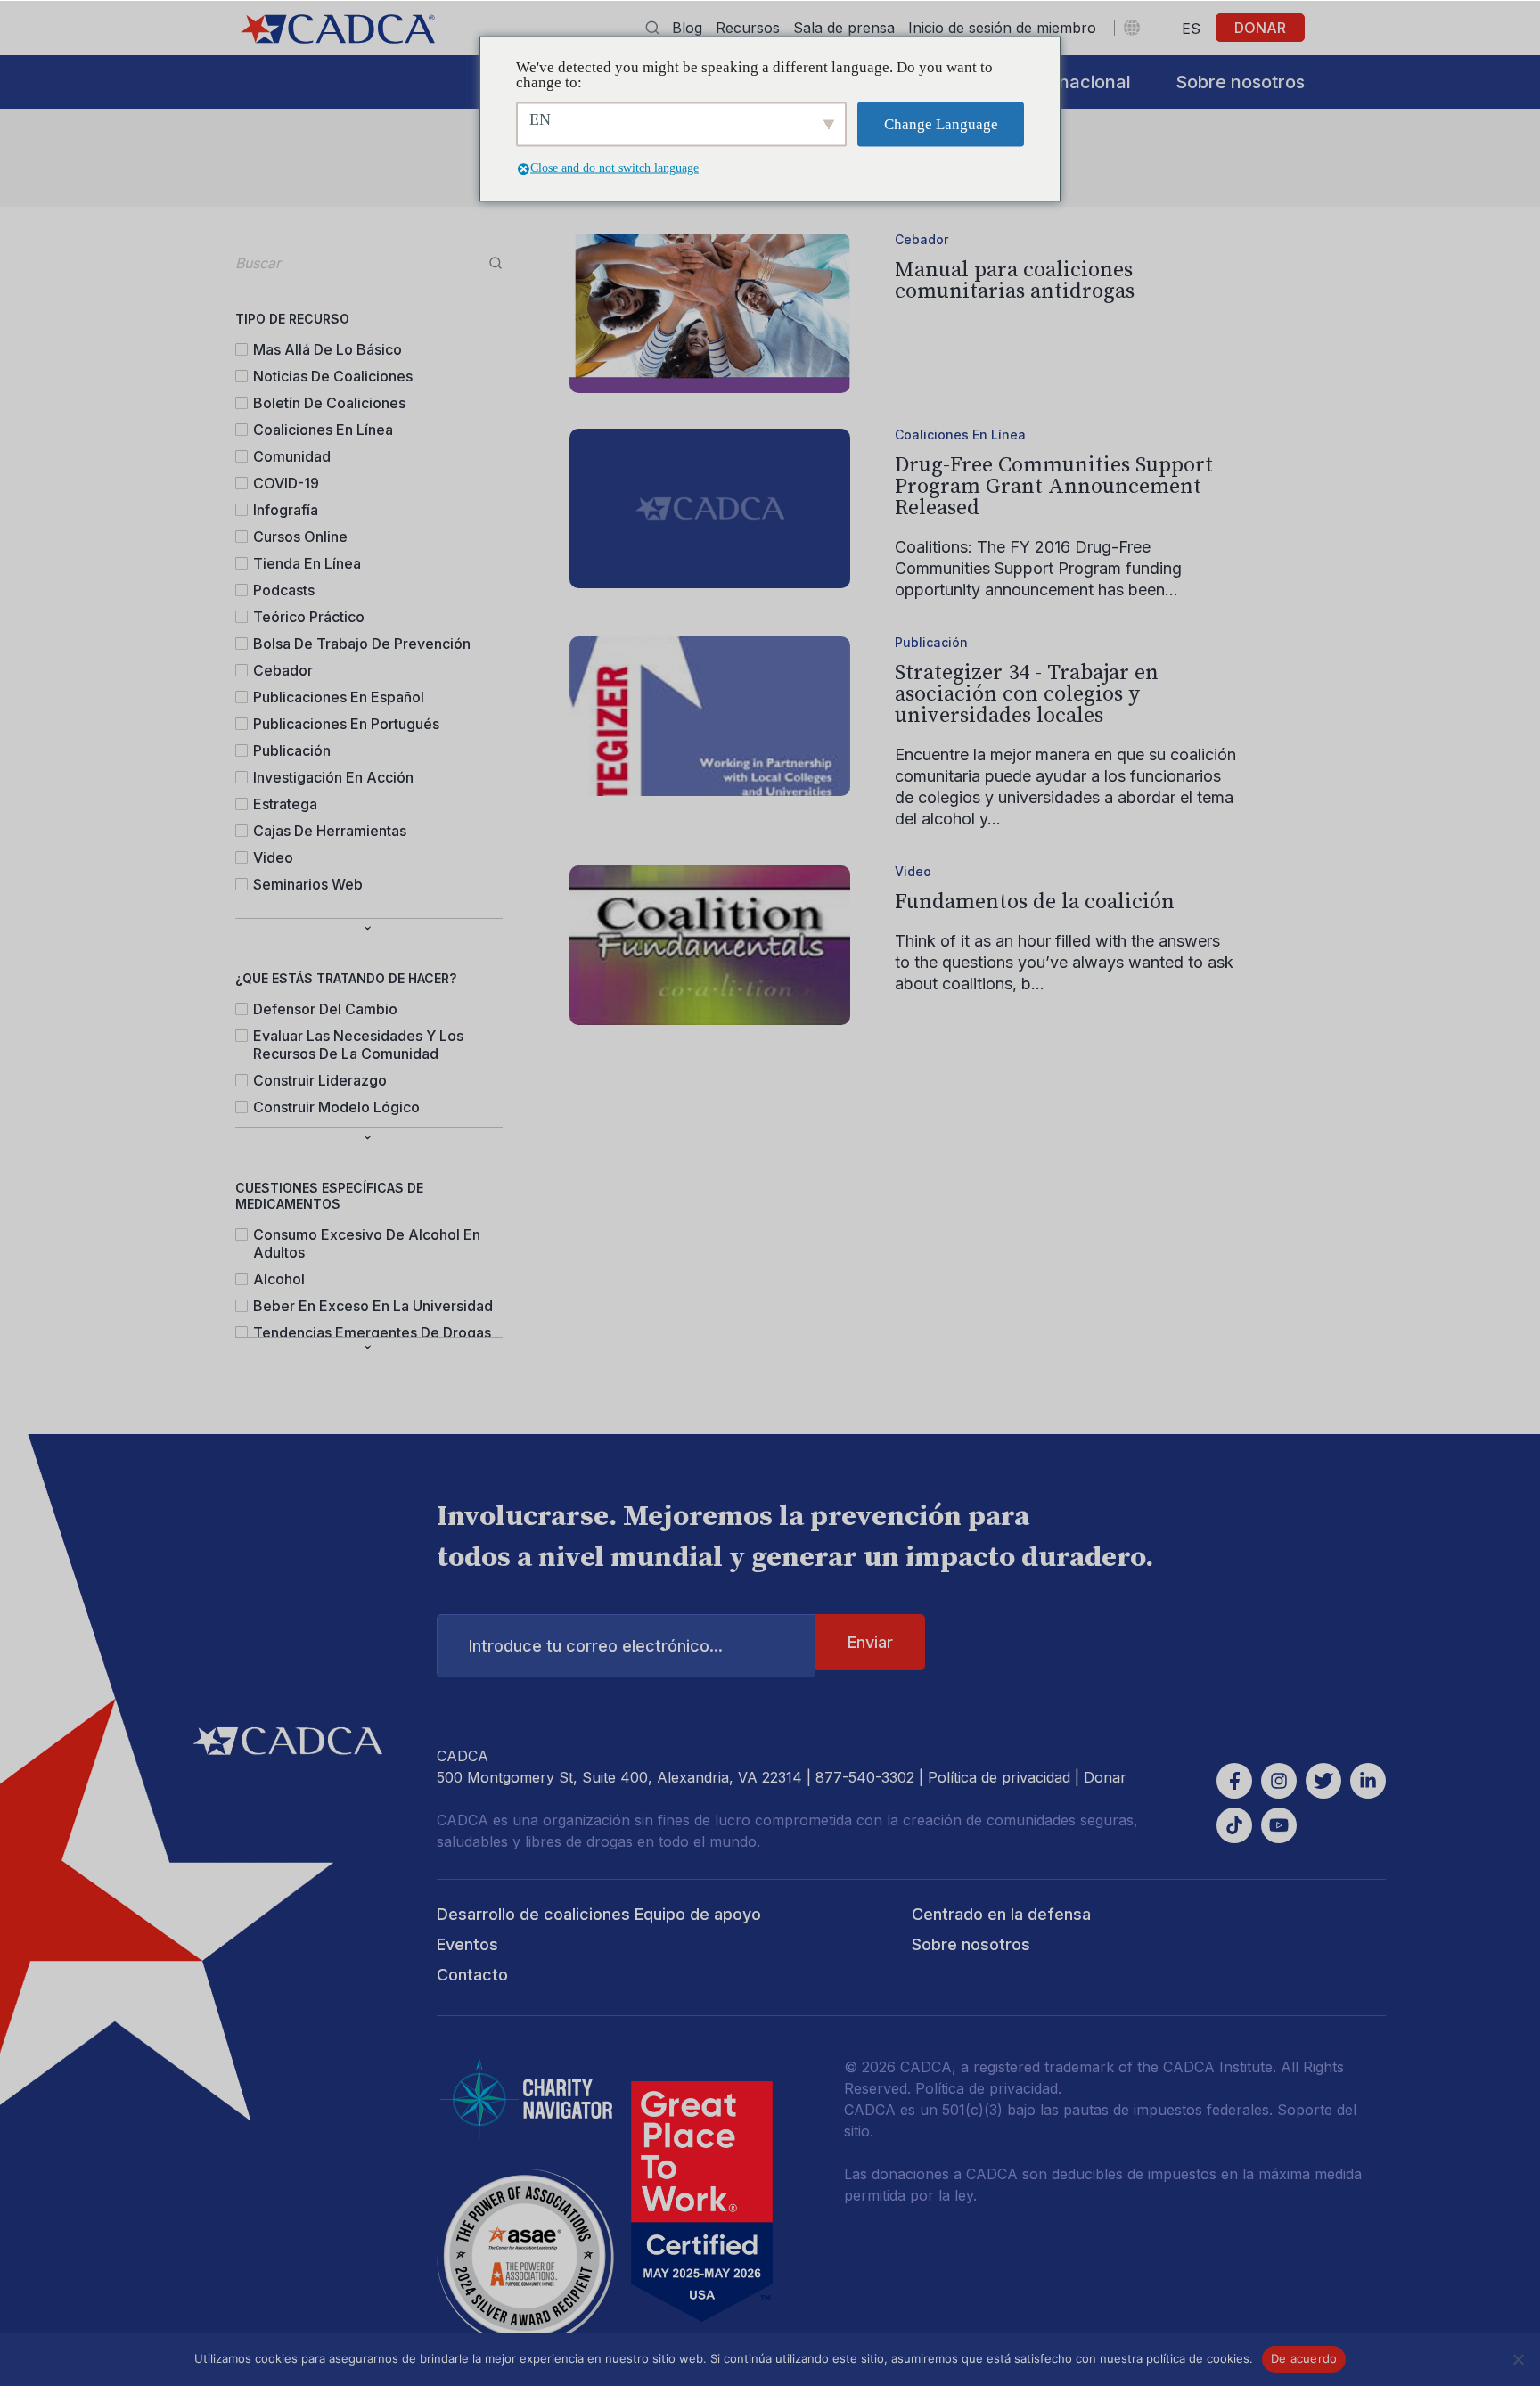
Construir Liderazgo (320, 1080)
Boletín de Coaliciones (329, 403)
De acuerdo (1304, 2358)
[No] (1518, 2359)
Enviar (870, 1642)
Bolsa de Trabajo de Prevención (362, 644)
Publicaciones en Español (339, 697)
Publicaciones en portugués (346, 724)
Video (273, 857)
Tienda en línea (307, 563)
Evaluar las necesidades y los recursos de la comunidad (358, 1045)
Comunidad (292, 456)
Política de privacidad (999, 1777)
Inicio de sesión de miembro (1002, 28)
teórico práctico (309, 617)
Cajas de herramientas (330, 831)
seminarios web (308, 884)
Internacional (1075, 82)
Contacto (472, 1975)
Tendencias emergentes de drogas (372, 1332)
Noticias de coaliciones (333, 376)
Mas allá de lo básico (328, 349)
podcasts (284, 590)
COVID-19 (286, 483)
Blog (687, 28)
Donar (1260, 28)
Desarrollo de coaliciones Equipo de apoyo (599, 1914)
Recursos (748, 28)
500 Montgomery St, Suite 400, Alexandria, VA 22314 (619, 1777)
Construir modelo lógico (336, 1107)
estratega (285, 804)
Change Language (941, 124)
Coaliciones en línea (323, 430)
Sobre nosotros (1240, 82)
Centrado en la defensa (1001, 1914)
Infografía (286, 510)
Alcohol (279, 1279)
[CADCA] (338, 29)
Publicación (292, 750)
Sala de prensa (844, 28)
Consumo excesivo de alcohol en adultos (367, 1243)
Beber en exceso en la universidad (373, 1306)
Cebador (283, 670)
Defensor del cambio (325, 1009)
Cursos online (300, 537)
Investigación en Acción (333, 777)
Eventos (467, 1944)
